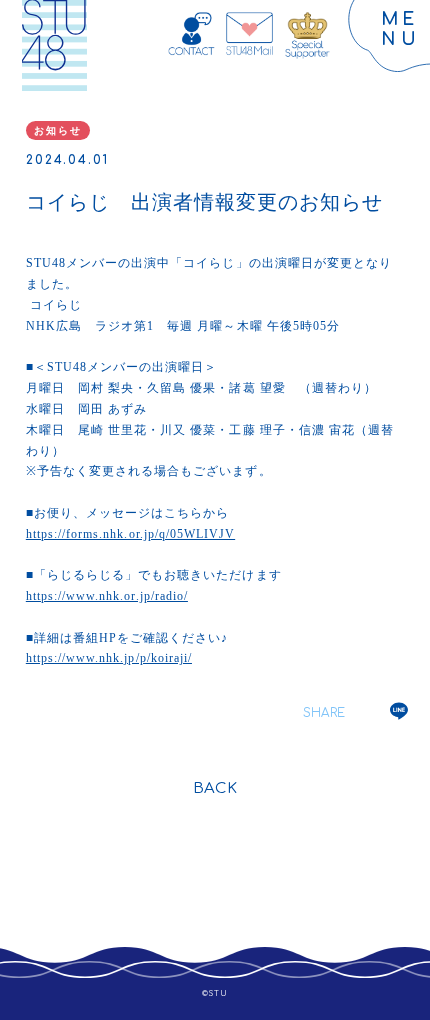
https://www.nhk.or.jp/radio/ (107, 596)
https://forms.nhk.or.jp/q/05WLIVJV (130, 534)
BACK (215, 788)
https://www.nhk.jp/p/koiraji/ (109, 658)
